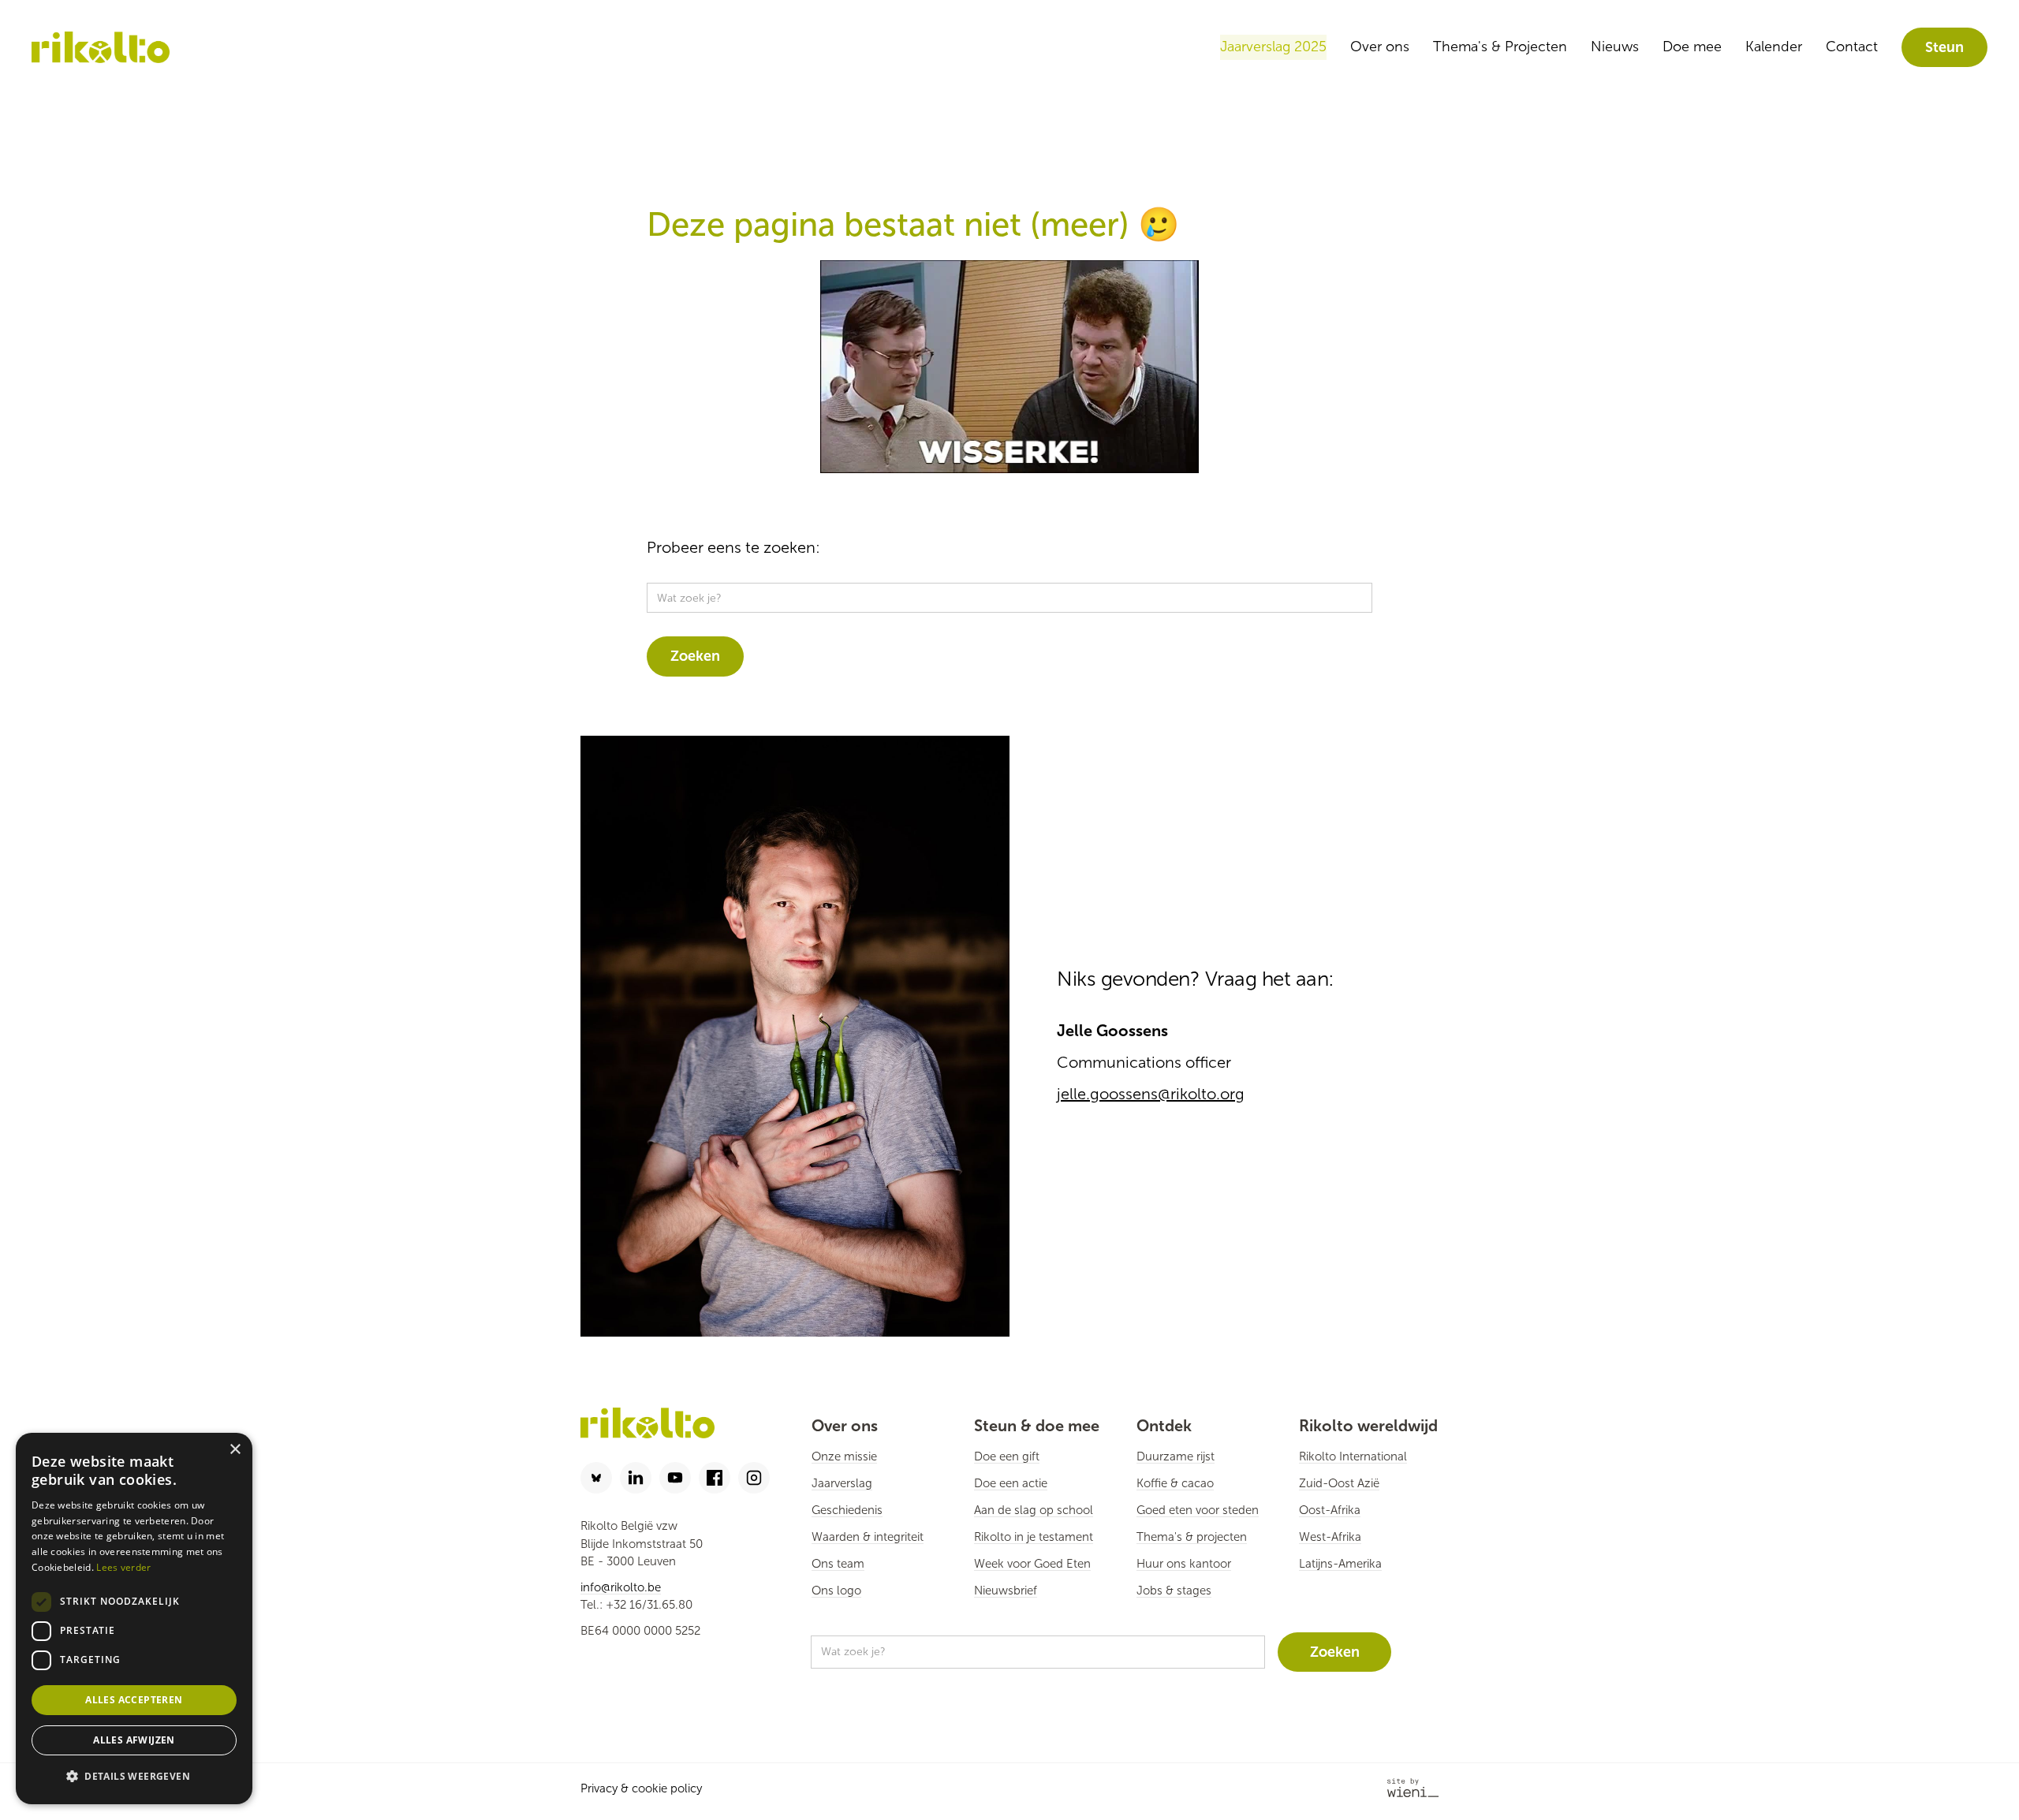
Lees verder (123, 1567)
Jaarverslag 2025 (1273, 47)
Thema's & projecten (1192, 1537)
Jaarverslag (842, 1483)
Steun (1944, 47)
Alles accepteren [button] (134, 1700)
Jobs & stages (1174, 1591)
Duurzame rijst (1176, 1456)
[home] (101, 48)
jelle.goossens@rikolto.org (1151, 1094)
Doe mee (1692, 47)
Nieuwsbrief (1006, 1591)
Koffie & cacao (1175, 1483)
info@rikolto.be (621, 1587)
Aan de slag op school (1034, 1510)
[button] (134, 1777)
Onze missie (844, 1456)
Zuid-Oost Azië (1339, 1483)
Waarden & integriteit (868, 1537)
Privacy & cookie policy (641, 1788)
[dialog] (134, 1619)
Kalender (1774, 47)
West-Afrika (1330, 1537)
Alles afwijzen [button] (134, 1740)
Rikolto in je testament (1034, 1537)
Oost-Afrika (1330, 1510)
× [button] (235, 1450)
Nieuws (1615, 47)
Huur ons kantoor (1184, 1564)
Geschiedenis (847, 1510)
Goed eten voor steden (1198, 1510)
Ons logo (836, 1591)
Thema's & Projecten (1500, 47)
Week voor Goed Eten (1032, 1564)
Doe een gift (1007, 1456)
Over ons (1380, 47)
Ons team (838, 1564)
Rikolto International (1353, 1456)
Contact (1852, 47)
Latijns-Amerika (1340, 1564)
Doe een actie (1011, 1483)
